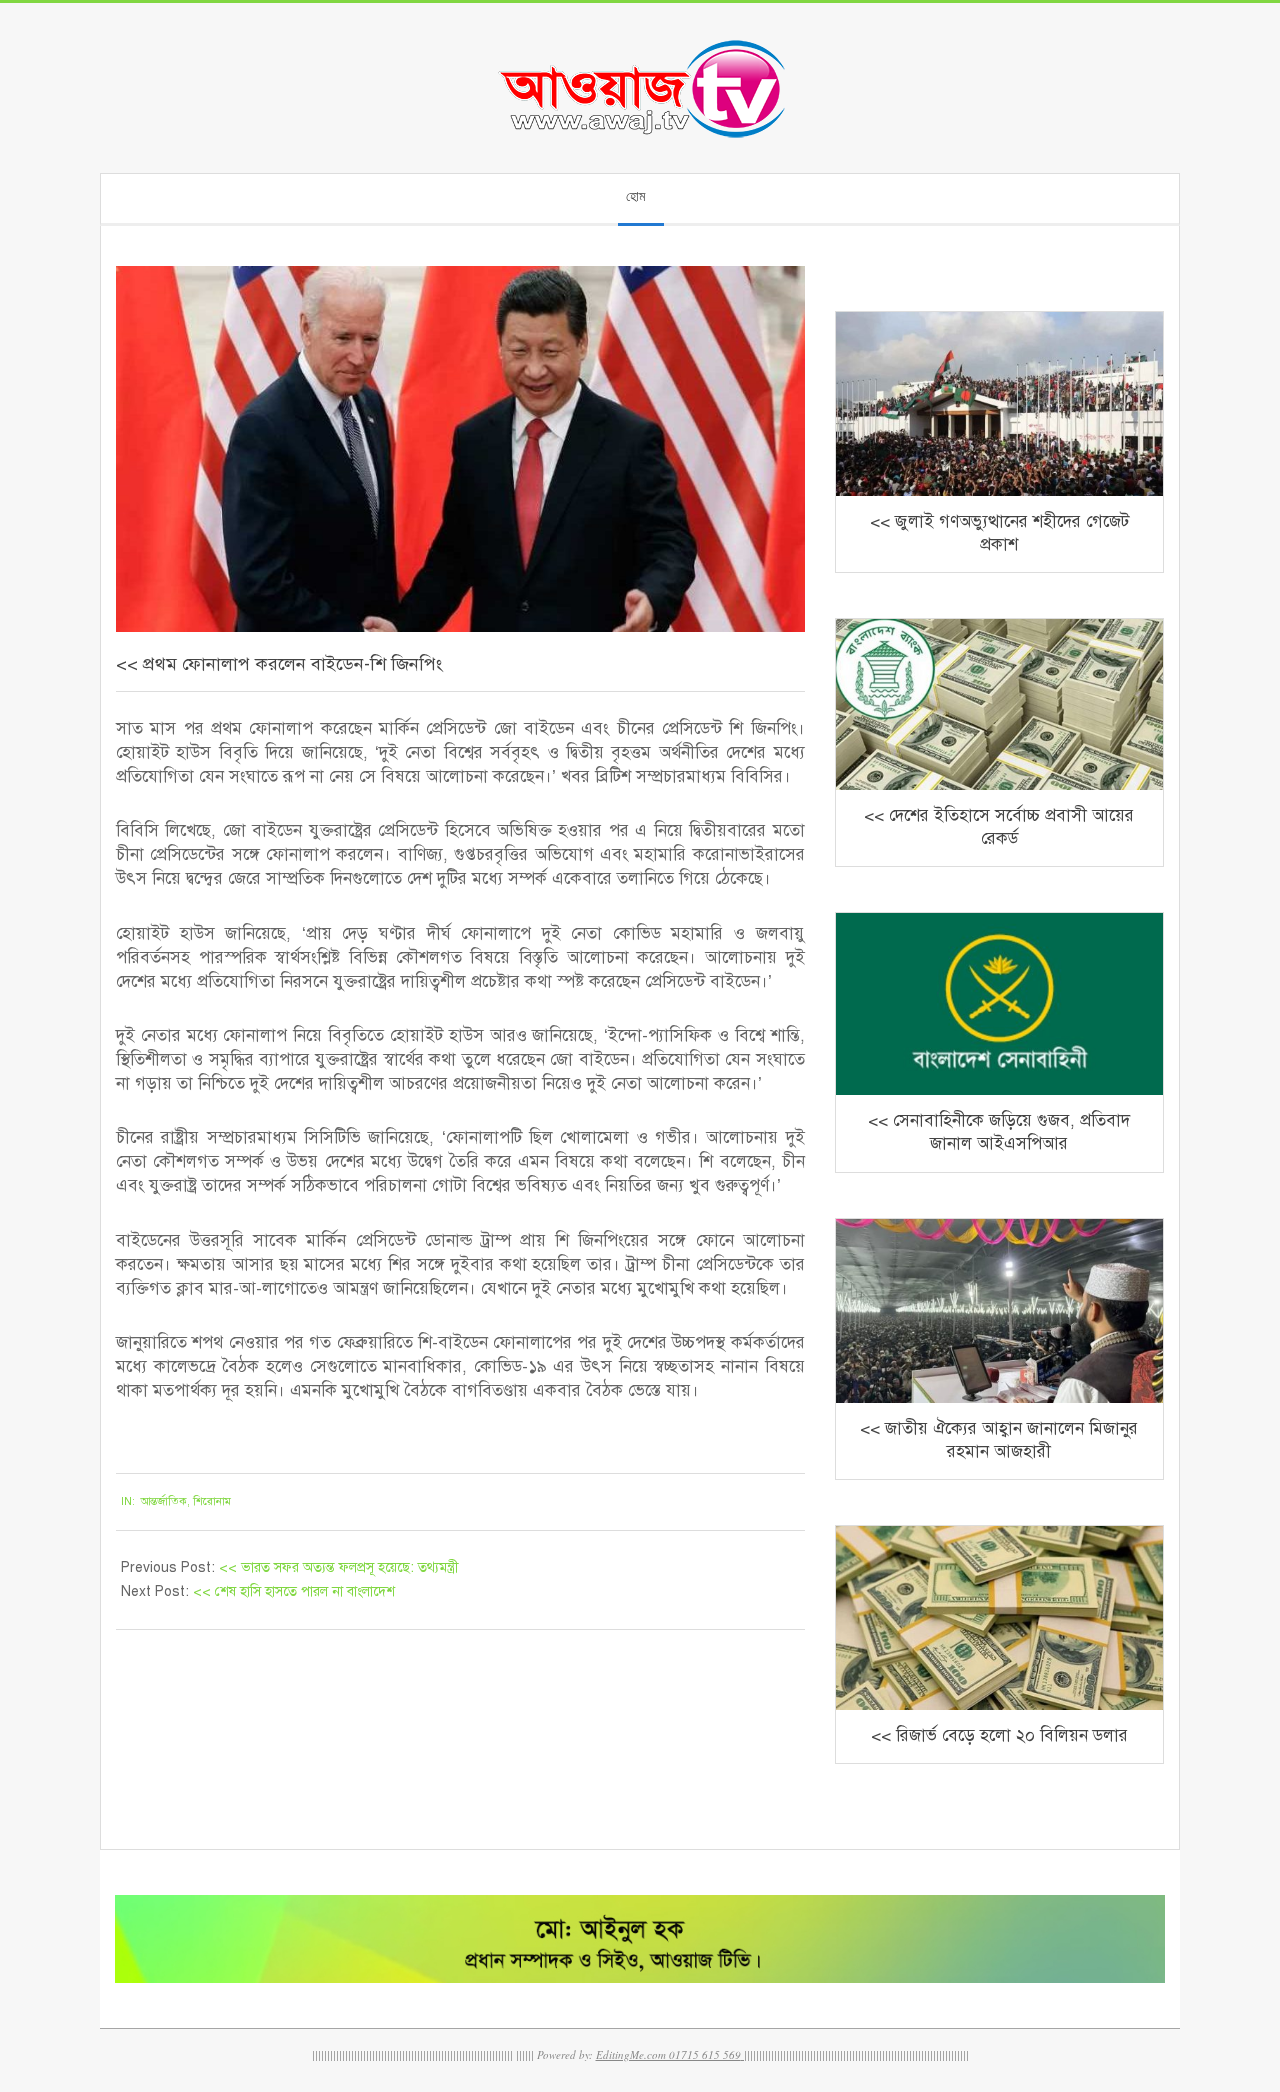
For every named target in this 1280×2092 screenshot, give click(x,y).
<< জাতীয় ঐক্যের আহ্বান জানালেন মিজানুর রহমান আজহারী (999, 1440)
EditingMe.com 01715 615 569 (668, 2054)
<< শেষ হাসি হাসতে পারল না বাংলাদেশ (294, 1591)
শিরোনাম (212, 1501)
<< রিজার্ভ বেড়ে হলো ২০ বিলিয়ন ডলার (999, 1735)
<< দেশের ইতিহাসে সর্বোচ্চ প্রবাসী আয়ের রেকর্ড (999, 827)
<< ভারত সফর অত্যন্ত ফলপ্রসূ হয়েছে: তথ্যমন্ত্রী (339, 1567)
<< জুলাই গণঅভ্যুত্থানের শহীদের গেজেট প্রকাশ (999, 533)
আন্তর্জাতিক (164, 1501)
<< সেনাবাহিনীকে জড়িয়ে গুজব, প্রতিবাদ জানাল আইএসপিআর (999, 1132)
